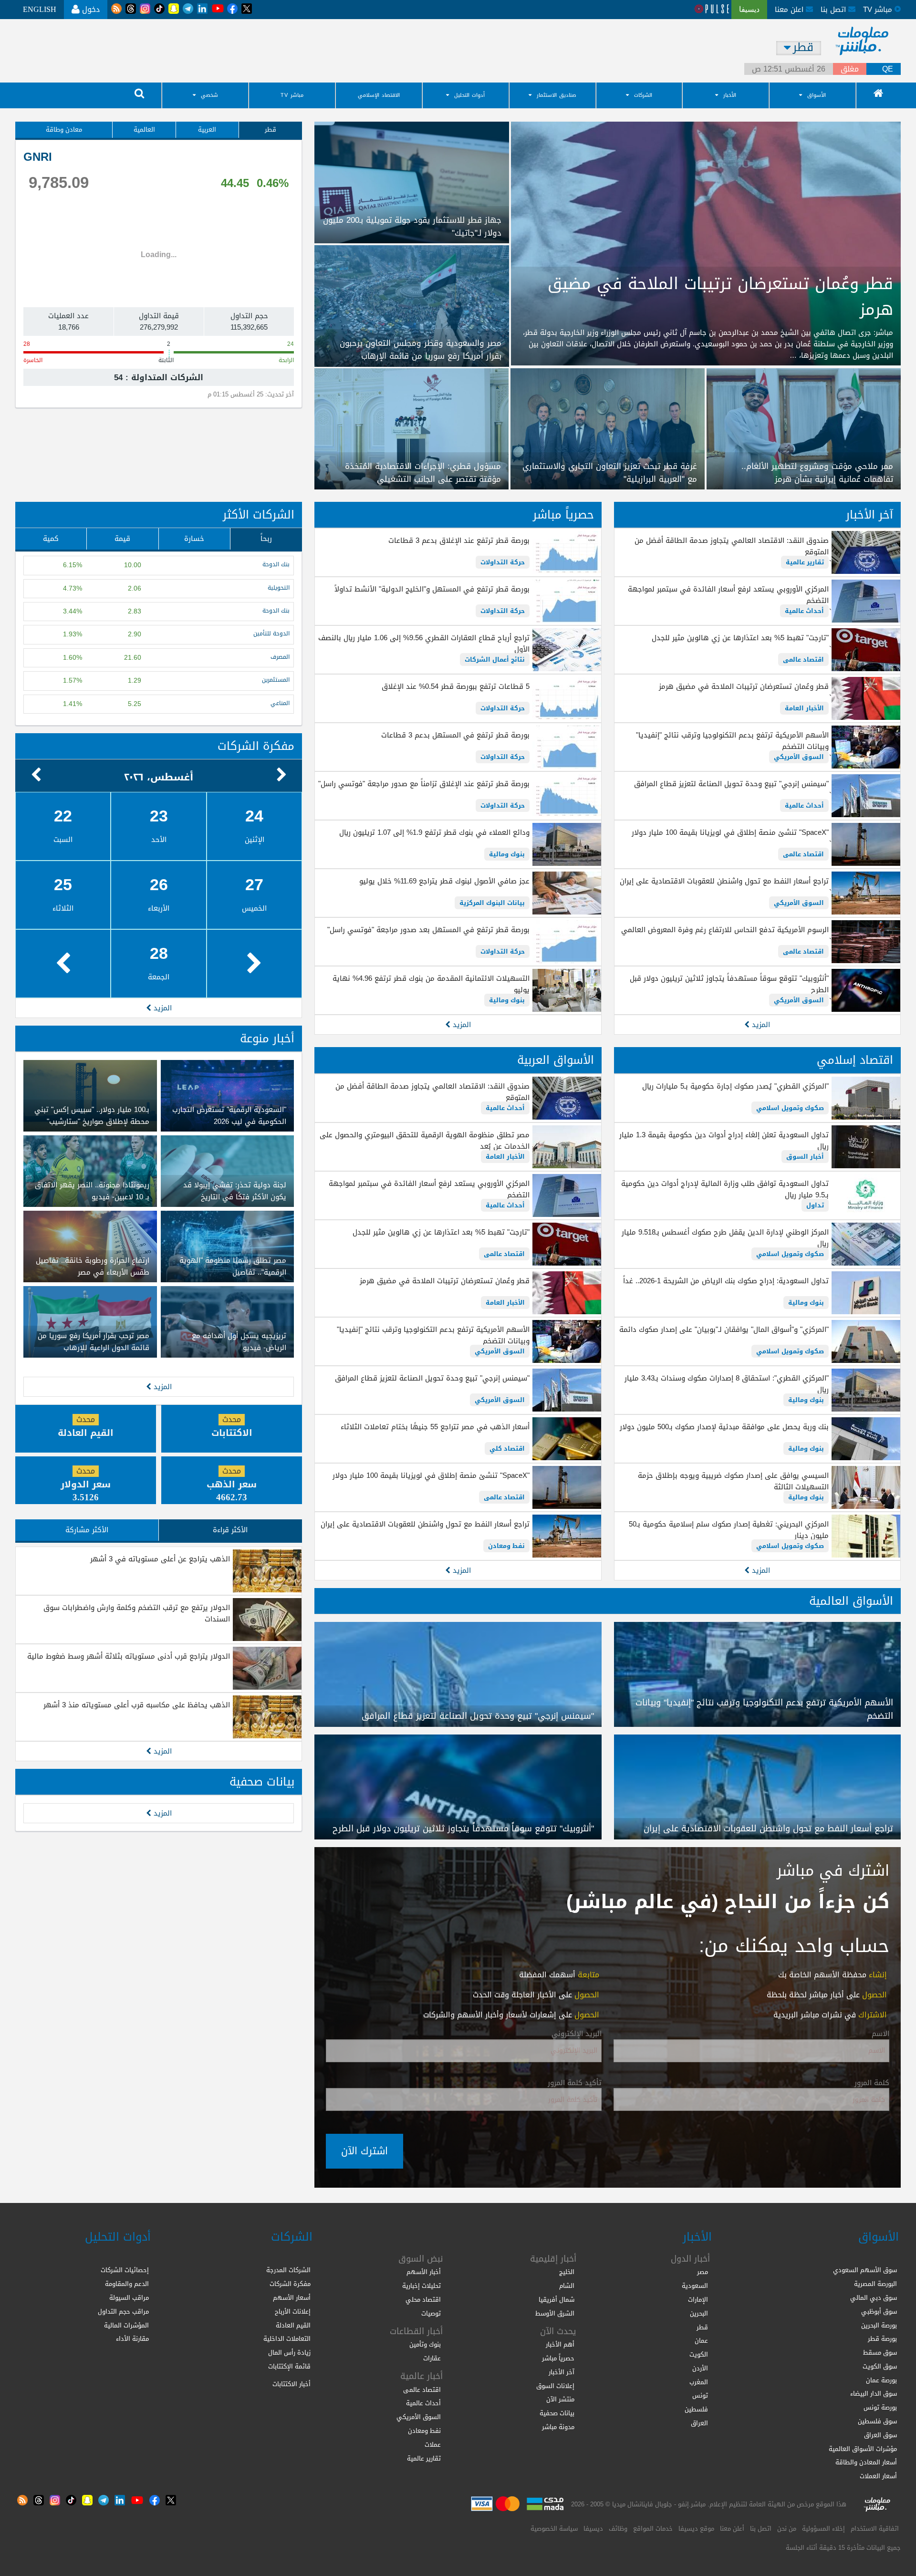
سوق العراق (880, 2435)
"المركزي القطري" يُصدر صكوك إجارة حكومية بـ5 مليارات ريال (735, 1086)
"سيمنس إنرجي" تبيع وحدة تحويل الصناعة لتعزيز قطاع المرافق (731, 784)
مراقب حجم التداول (123, 2311)
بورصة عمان (881, 2380)
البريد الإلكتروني (577, 2034)
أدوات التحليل (469, 95)
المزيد (760, 1025)
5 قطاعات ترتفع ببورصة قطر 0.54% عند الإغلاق (455, 686)
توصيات (431, 2313)
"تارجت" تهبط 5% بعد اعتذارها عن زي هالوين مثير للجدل (740, 638)
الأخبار (730, 95)
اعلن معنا (790, 10)
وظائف (618, 2529)
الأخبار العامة (804, 708)
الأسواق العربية (556, 1060)
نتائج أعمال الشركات (495, 660)
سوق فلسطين (877, 2421)
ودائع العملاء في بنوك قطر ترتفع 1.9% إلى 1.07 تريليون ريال (434, 832)
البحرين (699, 2313)
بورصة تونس (880, 2407)
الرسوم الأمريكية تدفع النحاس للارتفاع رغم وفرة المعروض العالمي (725, 930)
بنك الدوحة (276, 565)
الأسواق (817, 95)
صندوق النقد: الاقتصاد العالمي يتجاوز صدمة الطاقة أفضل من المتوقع (732, 546)
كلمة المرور (872, 2083)
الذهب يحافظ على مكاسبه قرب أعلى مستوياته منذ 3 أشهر (137, 1705)
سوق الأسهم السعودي (865, 2270)
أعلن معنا (732, 2529)
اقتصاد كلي (507, 1449)
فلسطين (696, 2409)
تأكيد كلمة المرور (575, 2083)
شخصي (209, 95)
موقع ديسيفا (696, 2529)
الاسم (880, 2034)
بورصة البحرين (879, 2325)
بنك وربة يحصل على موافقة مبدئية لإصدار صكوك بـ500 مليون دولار (724, 1427)
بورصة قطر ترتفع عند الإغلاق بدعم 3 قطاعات (459, 540)
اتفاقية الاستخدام (875, 2529)
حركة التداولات (503, 562)
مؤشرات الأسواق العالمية (863, 2449)
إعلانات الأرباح (293, 2311)
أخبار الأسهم (424, 2272)
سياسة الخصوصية (554, 2529)
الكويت (699, 2354)
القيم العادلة (293, 2325)
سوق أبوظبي (879, 2311)
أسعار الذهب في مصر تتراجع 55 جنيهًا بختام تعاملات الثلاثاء (435, 1427)
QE (888, 69)
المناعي (280, 703)
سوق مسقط (880, 2353)
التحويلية (279, 588)
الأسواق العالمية (851, 1601)
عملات (433, 2445)
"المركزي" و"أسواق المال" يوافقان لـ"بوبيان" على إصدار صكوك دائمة (724, 1330)
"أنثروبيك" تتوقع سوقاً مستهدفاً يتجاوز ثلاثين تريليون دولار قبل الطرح (729, 984)
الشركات (643, 95)
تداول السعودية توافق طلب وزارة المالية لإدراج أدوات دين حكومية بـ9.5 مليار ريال (725, 1189)
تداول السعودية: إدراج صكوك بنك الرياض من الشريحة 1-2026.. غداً (726, 1281)
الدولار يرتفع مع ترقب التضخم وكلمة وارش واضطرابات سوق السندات (137, 1613)
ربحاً (266, 539)
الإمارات (698, 2300)
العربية (207, 130)
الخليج (567, 2272)
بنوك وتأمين (425, 2344)
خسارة (194, 539)
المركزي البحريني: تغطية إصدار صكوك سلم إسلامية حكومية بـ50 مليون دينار (729, 1530)
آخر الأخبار (869, 515)
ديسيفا (593, 2529)
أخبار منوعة (267, 1039)
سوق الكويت (880, 2366)
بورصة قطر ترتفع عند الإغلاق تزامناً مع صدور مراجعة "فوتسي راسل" (424, 784)
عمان (701, 2341)
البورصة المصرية (875, 2284)
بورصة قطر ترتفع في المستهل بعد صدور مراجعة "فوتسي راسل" (428, 930)
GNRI (38, 157)
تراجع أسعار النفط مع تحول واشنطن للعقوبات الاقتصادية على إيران (724, 881)
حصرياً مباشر (563, 515)
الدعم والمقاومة (127, 2284)
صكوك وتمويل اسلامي (790, 1108)
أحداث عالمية (804, 611)
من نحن (787, 2529)
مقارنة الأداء (132, 2339)
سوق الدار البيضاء (874, 2394)
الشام (567, 2286)
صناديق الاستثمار (557, 95)
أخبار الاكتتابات (291, 2384)
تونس (700, 2395)
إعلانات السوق (555, 2386)
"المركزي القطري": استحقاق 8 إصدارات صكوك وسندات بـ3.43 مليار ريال (727, 1384)
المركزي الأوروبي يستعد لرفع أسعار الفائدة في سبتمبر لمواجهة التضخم (728, 595)
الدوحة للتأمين (271, 634)
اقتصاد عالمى (803, 660)
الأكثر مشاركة (87, 1530)
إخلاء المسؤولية (823, 2529)
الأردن (700, 2368)
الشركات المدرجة (288, 2270)
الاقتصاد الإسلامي (379, 95)
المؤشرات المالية (126, 2325)
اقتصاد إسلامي (855, 1060)
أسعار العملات (878, 2476)
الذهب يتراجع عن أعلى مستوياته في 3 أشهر (160, 1559)
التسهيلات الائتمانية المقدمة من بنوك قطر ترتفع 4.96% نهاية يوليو (431, 984)
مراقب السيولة (129, 2298)
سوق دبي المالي (874, 2298)
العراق (699, 2423)
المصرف (280, 657)
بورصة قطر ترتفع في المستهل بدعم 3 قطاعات (455, 735)
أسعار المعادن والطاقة (866, 2462)
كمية (51, 539)
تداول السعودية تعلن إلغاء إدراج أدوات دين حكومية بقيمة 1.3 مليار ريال (724, 1141)
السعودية (695, 2286)
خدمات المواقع (653, 2529)
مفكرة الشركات (256, 746)
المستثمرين (276, 680)
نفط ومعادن (506, 1546)
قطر (271, 130)
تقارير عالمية (805, 562)
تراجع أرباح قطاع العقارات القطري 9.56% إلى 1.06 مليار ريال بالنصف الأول (424, 644)
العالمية (144, 130)
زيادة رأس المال (289, 2353)
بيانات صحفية (262, 1782)
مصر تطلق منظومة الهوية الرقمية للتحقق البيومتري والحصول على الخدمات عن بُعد (424, 1141)
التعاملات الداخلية (287, 2339)
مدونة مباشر (558, 2427)
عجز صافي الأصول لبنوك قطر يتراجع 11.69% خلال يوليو (444, 881)
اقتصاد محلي (423, 2300)
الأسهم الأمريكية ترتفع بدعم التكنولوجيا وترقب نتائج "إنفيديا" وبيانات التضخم (732, 741)
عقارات (432, 2358)
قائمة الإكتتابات (289, 2366)
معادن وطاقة (64, 130)
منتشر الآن (560, 2399)
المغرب (699, 2382)
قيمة (122, 539)
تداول (815, 1205)
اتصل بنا (834, 10)
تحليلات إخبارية (422, 2286)
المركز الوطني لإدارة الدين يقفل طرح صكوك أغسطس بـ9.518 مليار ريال (725, 1238)
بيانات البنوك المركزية (492, 903)
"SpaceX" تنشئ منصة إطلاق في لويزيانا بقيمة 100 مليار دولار (730, 832)
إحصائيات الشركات (125, 2270)
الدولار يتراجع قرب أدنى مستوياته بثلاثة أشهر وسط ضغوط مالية (129, 1656)
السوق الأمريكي (799, 757)
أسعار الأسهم (292, 2298)
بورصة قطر (882, 2339)
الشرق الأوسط (555, 2313)
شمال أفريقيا (557, 2300)
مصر (703, 2272)
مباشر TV (292, 95)
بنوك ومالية (507, 854)
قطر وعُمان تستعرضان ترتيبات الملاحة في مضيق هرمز (744, 686)
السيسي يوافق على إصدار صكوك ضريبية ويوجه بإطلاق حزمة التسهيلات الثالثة (733, 1481)
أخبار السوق (805, 1157)
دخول (90, 9)
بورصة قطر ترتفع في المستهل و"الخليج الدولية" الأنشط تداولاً (432, 589)
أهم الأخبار (560, 2344)
